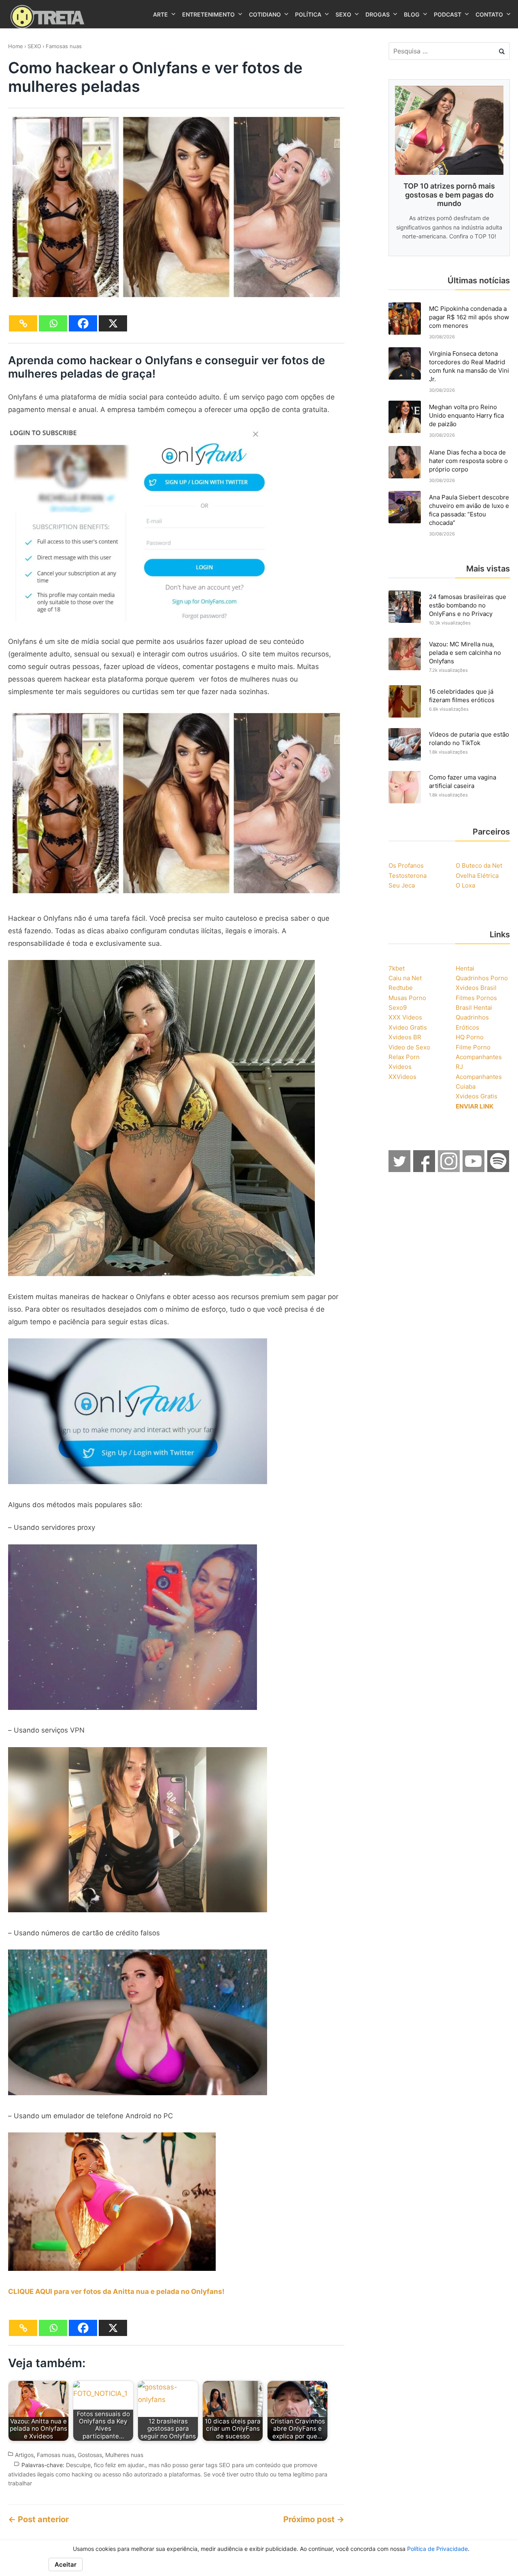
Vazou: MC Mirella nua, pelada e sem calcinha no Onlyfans (465, 653)
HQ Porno (470, 1037)
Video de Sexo (409, 1047)
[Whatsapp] (53, 323)
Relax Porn (404, 1057)
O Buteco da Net (479, 865)
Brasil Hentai (474, 1008)
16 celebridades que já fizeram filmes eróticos (462, 696)
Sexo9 (398, 1008)
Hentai (465, 968)
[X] (113, 323)
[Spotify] (499, 1170)
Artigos (24, 2455)
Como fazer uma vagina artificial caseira (463, 782)
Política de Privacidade (437, 2549)
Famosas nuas (64, 46)
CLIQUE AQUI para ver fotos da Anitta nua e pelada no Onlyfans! (116, 2291)
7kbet (397, 968)
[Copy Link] (23, 323)
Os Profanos (406, 865)
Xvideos (400, 1067)
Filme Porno (473, 1047)
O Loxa (465, 885)
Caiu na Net (405, 978)
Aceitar (66, 2564)
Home (16, 46)
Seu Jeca (402, 885)
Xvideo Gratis (408, 1027)
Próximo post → (314, 2519)
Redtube (401, 988)
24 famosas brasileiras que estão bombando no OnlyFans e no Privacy (468, 605)
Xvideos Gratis (477, 1096)
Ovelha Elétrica (477, 876)
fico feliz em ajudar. (120, 2465)
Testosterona (408, 876)
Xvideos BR (405, 1037)
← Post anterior (38, 2519)
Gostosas (90, 2455)
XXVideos (402, 1077)
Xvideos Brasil (476, 988)
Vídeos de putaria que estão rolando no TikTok (469, 739)
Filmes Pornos (476, 998)
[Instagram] (449, 1170)
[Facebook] (83, 323)
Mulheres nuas (124, 2455)
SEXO (34, 46)
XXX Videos (405, 1017)
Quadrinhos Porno (482, 978)
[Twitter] (400, 1170)
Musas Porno (407, 998)
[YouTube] (474, 1170)
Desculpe (78, 2465)
